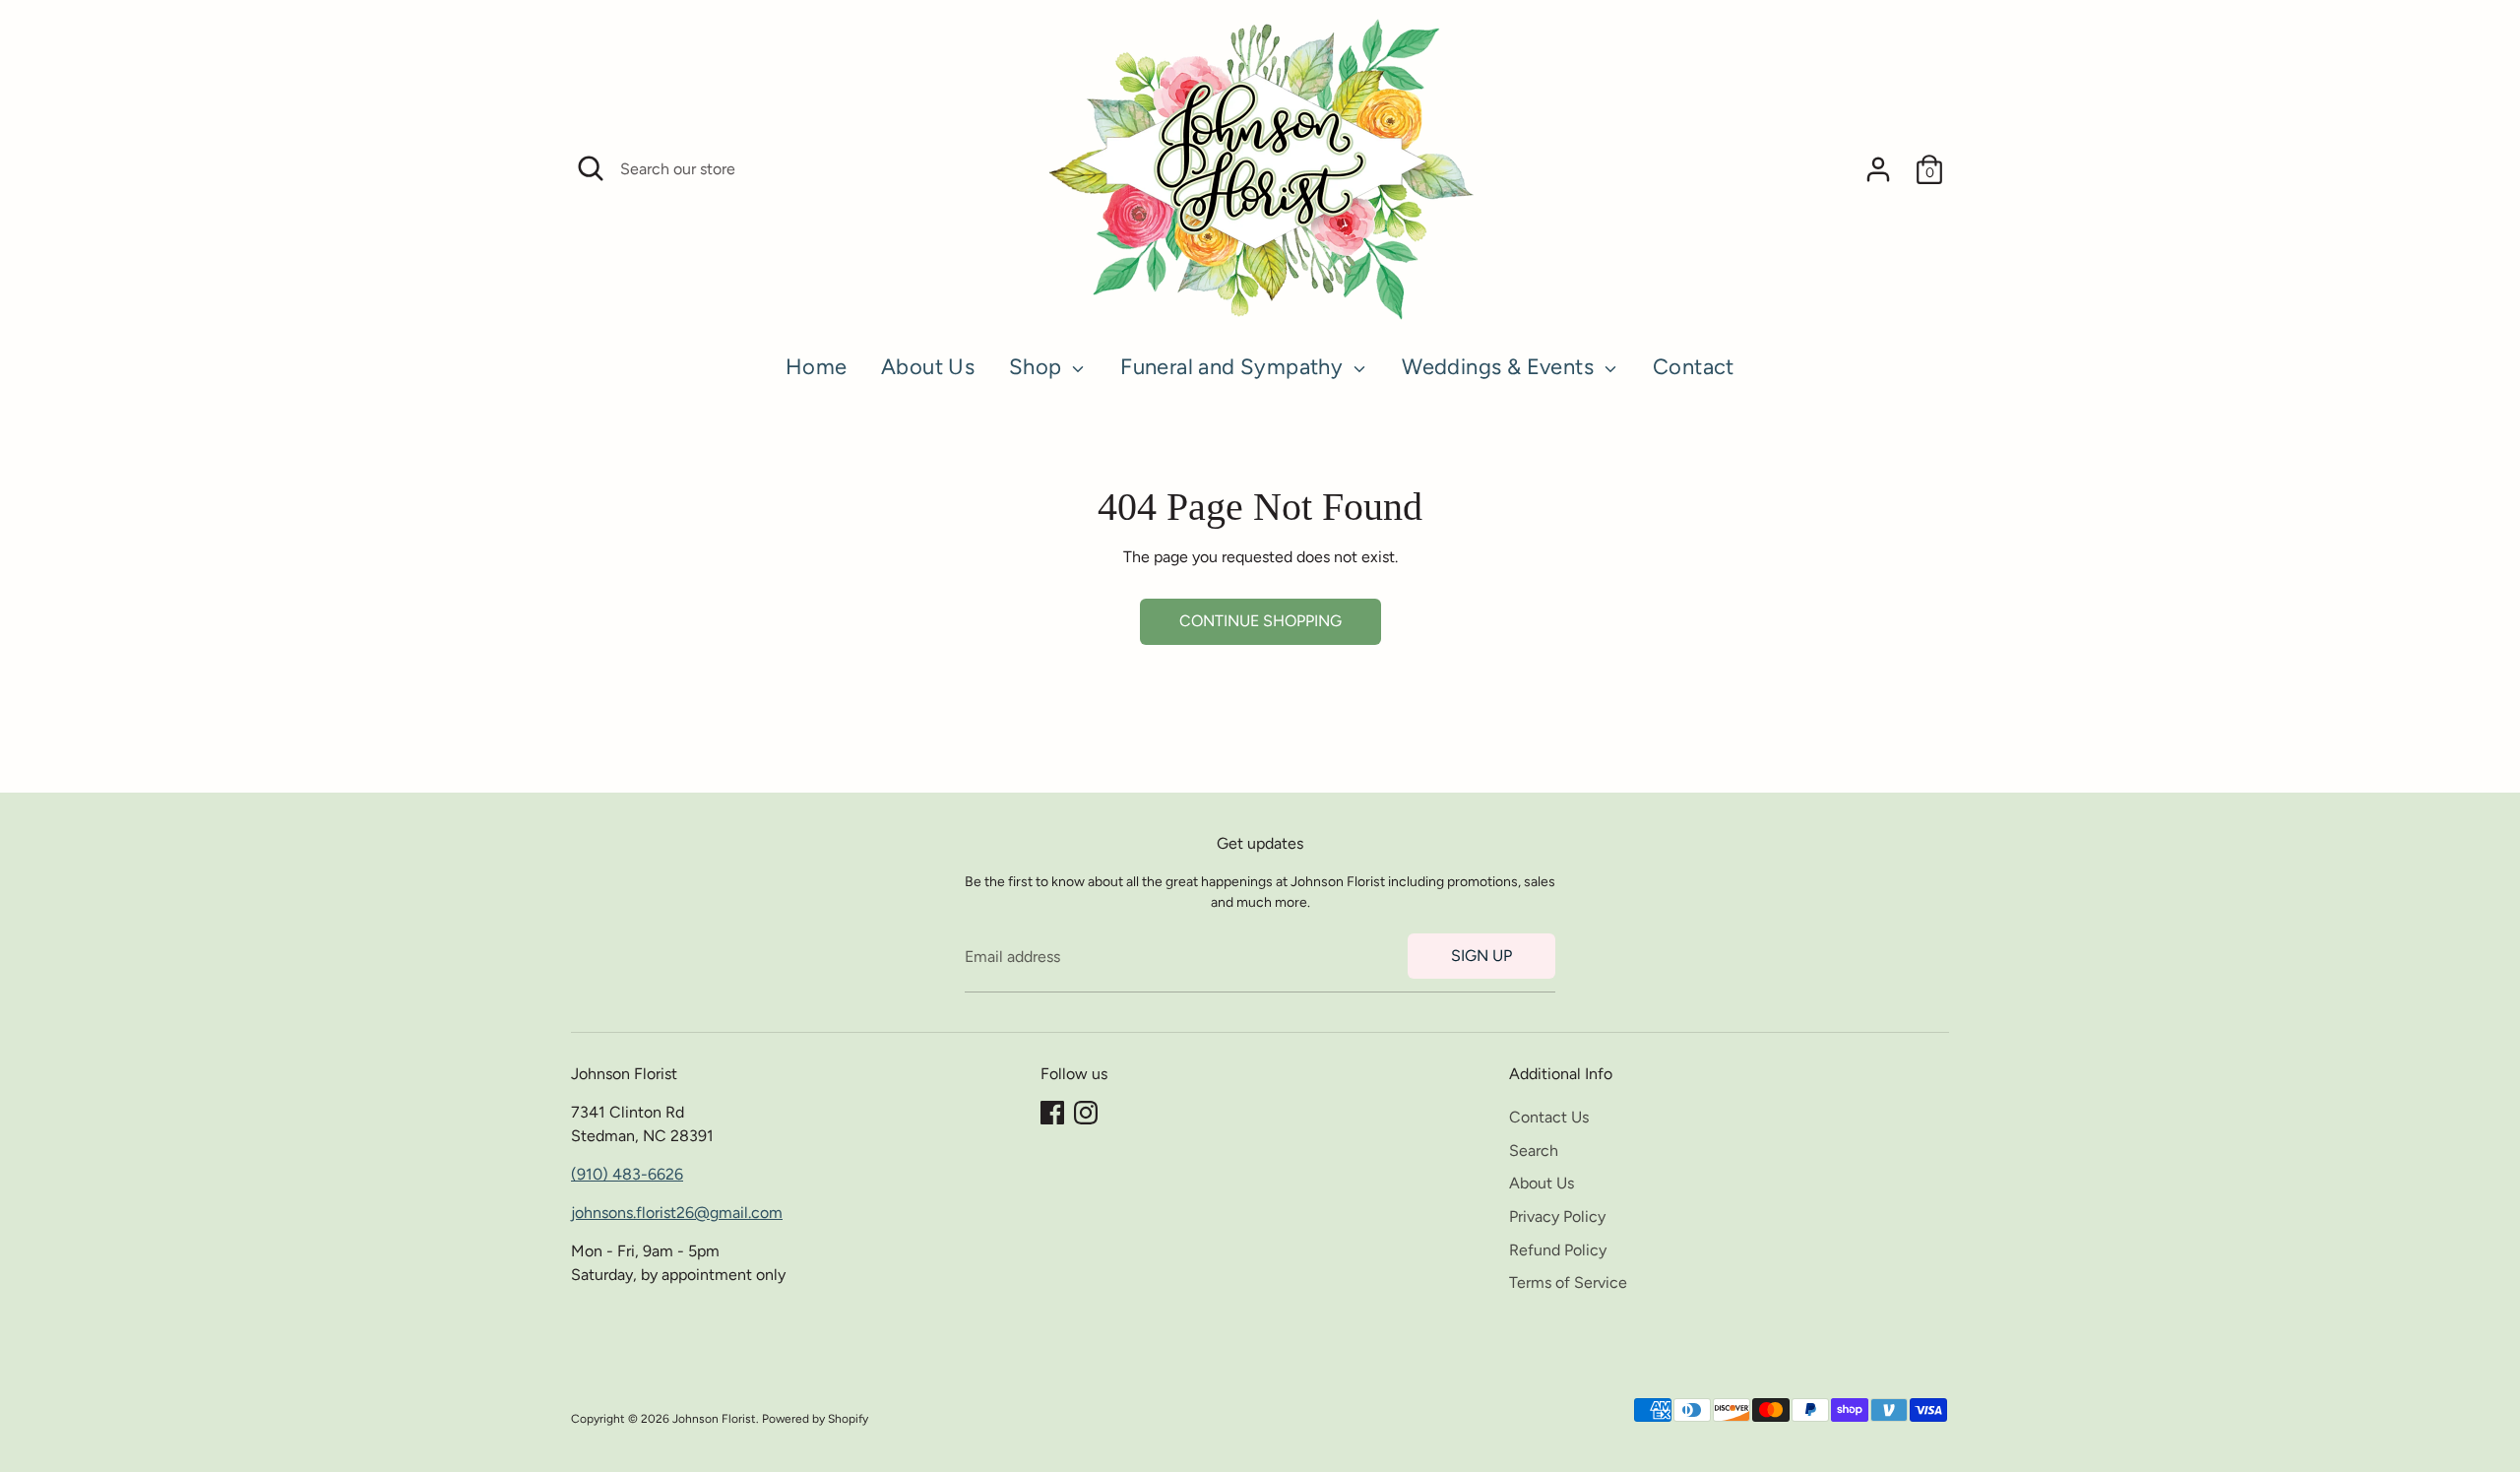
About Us (928, 367)
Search (1534, 1151)
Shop (1038, 367)
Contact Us (1549, 1117)
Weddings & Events (1500, 367)
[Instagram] (1086, 1113)
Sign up (1481, 956)
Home (817, 367)
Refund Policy (1558, 1250)
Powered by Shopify (815, 1419)
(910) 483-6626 (627, 1174)
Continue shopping (1260, 621)
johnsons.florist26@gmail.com (677, 1213)
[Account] (1878, 169)
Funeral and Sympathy (1234, 367)
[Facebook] (1052, 1113)
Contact (1694, 367)
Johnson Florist (714, 1419)
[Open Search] (591, 168)
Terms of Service (1568, 1282)
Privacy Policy (1557, 1216)
